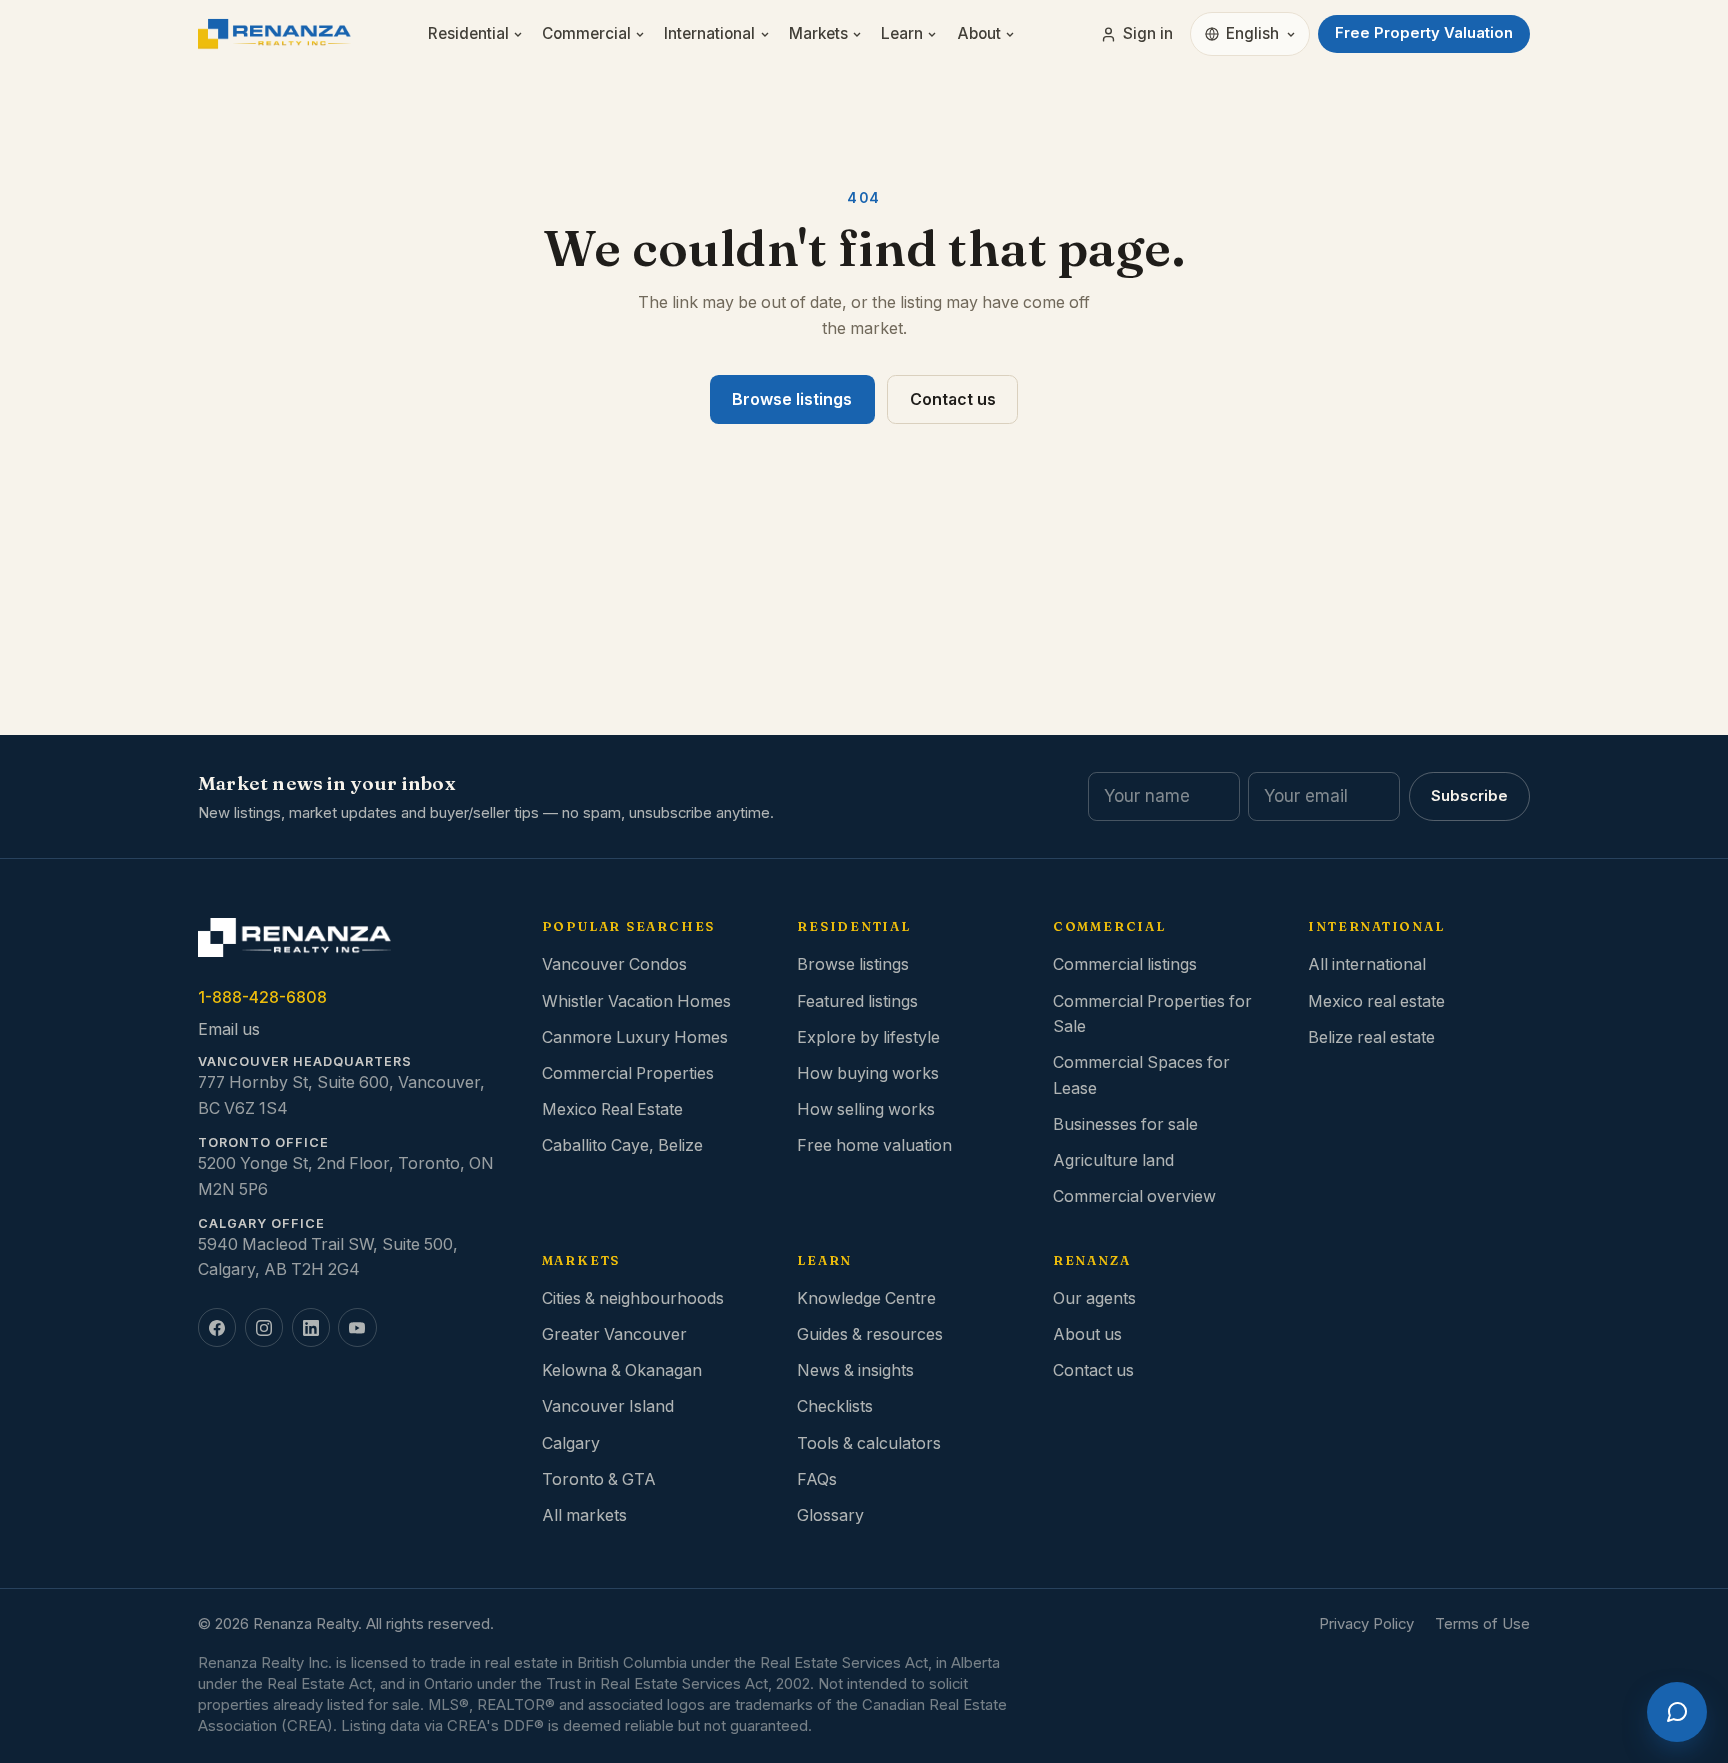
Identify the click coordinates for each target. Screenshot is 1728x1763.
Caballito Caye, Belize (622, 1145)
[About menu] (1013, 34)
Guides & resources (870, 1334)
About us (1087, 1334)
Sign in (1148, 33)
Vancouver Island (608, 1406)
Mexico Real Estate (612, 1109)
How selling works (866, 1109)
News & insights (855, 1370)
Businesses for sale (1125, 1124)
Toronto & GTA (599, 1479)
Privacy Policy (1366, 1624)
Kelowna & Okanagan (622, 1370)
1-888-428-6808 (262, 997)
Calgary (571, 1443)
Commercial (586, 33)
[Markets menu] (860, 34)
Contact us (953, 399)
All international (1367, 964)
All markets (584, 1515)
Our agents (1094, 1298)
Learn (902, 33)
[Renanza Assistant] (1677, 1712)
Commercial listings (1125, 964)
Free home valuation (874, 1145)
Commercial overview (1134, 1196)
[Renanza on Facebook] (217, 1327)
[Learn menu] (935, 34)
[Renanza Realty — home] (274, 34)
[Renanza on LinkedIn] (311, 1327)
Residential (468, 33)
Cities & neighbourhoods (633, 1298)
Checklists (835, 1406)
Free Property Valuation (1424, 33)
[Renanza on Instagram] (264, 1327)
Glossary (830, 1515)
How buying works (868, 1073)
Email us (229, 1029)
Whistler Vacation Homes (636, 1001)
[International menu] (768, 34)
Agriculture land (1113, 1160)
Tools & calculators (869, 1443)
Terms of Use (1482, 1624)
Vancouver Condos (614, 964)
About (979, 33)
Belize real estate (1371, 1037)
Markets (818, 33)
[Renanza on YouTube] (357, 1327)
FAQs (817, 1479)
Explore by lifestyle (868, 1037)
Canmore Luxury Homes (635, 1037)
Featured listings (857, 1001)
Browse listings (792, 399)
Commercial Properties (628, 1073)
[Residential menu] (521, 34)
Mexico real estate (1376, 1001)
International (709, 33)
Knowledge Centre (866, 1298)
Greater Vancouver (614, 1334)
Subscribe (1469, 796)
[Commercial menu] (643, 34)
